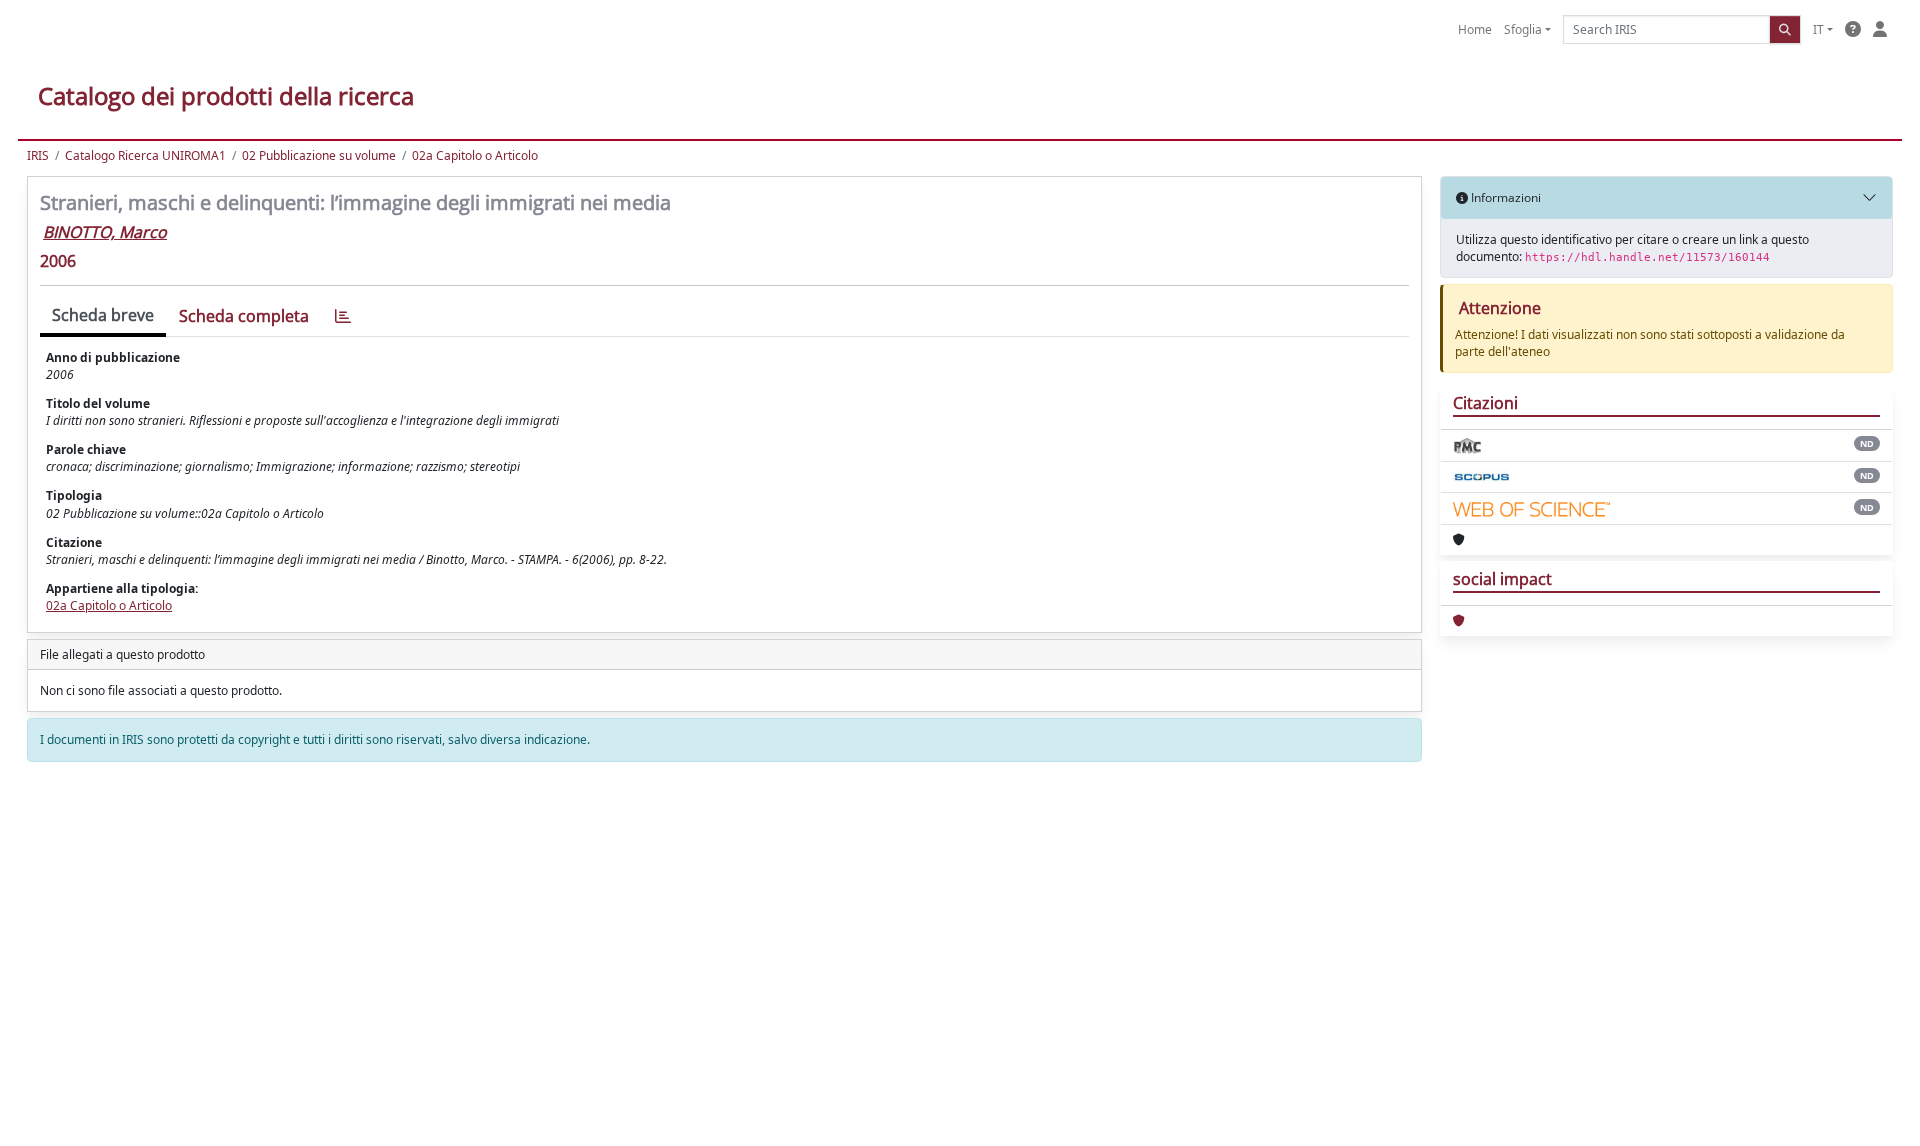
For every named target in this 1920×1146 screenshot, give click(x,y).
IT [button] (1818, 29)
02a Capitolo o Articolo (475, 155)
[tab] (343, 316)
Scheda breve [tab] (103, 315)
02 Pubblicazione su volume (319, 155)
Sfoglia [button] (1523, 29)
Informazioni (1504, 197)
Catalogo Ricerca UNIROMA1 (145, 155)
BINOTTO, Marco (105, 232)
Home (1475, 29)
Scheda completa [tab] (244, 316)
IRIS (38, 155)
